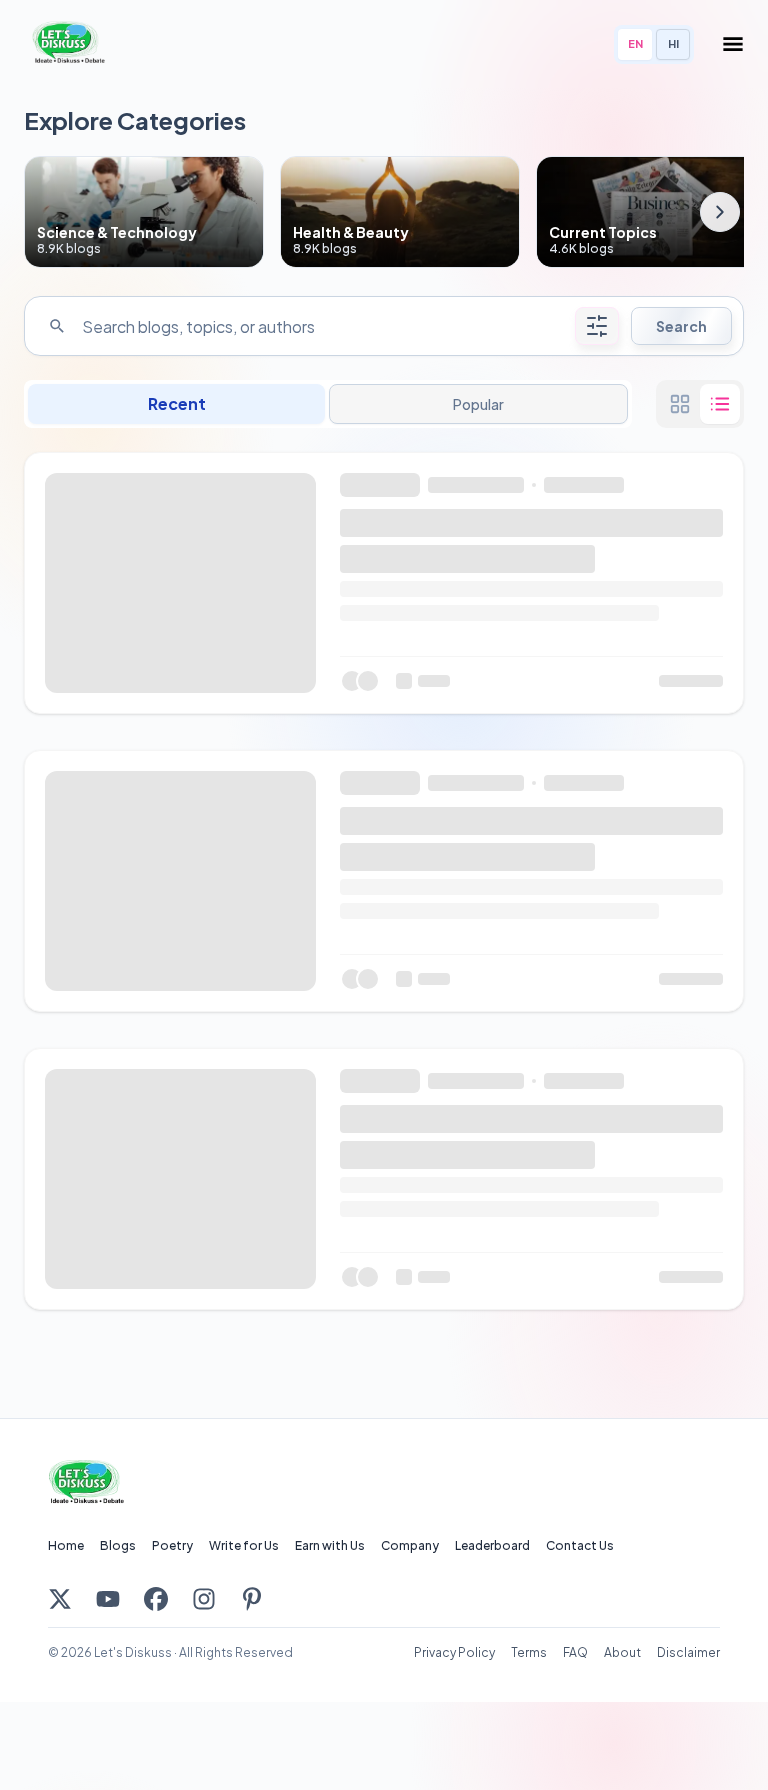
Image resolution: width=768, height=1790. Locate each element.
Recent (177, 403)
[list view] (720, 404)
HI (673, 43)
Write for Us (244, 1545)
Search (681, 326)
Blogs (118, 1545)
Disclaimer (688, 1652)
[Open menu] (733, 44)
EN (635, 43)
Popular (478, 404)
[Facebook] (156, 1599)
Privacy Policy (454, 1652)
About (622, 1652)
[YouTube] (108, 1599)
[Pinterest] (252, 1599)
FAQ (575, 1652)
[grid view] (680, 404)
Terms (529, 1652)
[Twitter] (60, 1599)
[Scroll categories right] (720, 212)
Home (66, 1545)
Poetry (172, 1545)
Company (410, 1545)
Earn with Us (330, 1545)
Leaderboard (492, 1545)
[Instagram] (204, 1599)
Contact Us (580, 1545)
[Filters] (597, 326)
